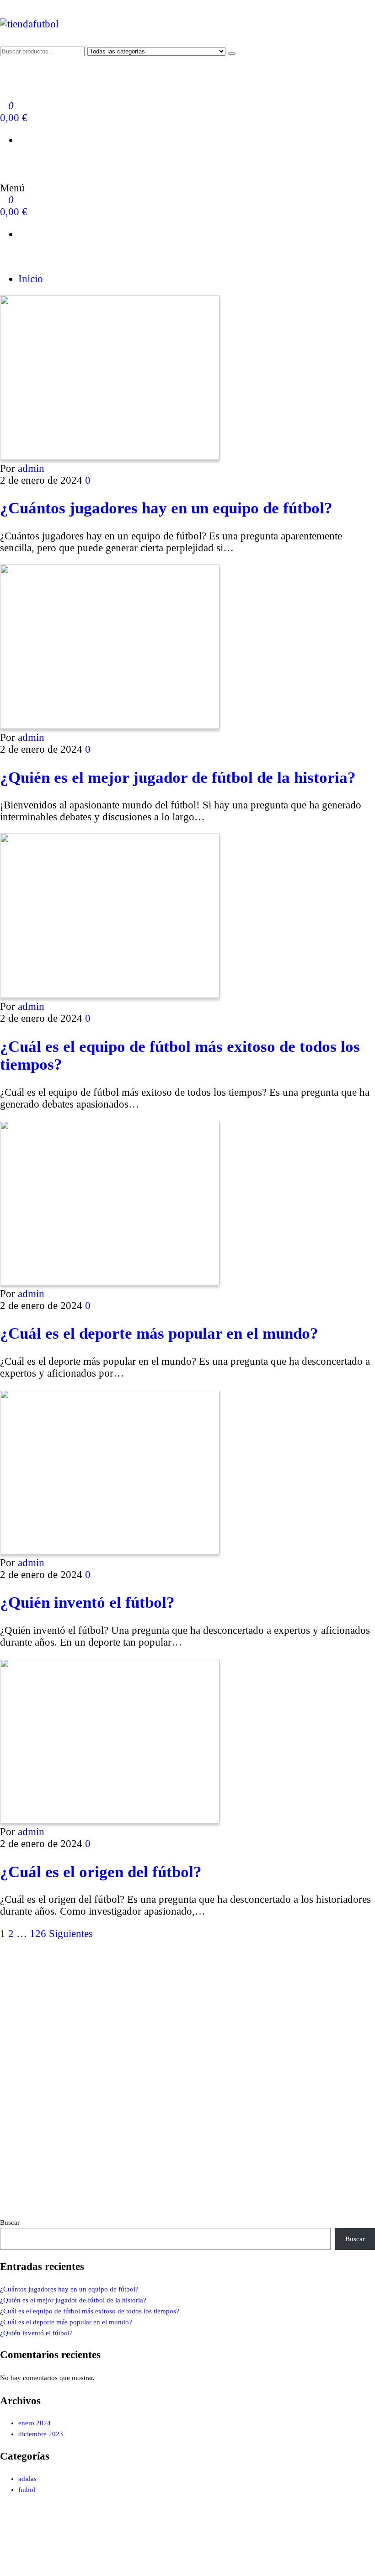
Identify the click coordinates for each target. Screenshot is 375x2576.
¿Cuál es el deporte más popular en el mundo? (159, 1333)
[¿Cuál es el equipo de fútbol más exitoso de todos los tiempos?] (110, 995)
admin (31, 468)
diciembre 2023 (41, 2434)
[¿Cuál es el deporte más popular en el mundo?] (110, 1282)
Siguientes (71, 1934)
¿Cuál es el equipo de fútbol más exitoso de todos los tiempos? (90, 2311)
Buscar (10, 2222)
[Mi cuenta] (4, 162)
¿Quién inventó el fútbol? (87, 1602)
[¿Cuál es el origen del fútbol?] (110, 1820)
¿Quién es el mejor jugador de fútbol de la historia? (178, 777)
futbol (27, 2490)
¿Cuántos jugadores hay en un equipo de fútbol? (166, 508)
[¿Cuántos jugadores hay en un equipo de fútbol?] (110, 457)
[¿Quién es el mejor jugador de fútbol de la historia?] (110, 726)
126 (38, 1934)
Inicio (31, 279)
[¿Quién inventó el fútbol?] (110, 1551)
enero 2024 (35, 2423)
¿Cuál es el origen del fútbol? (101, 1872)
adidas (27, 2479)
